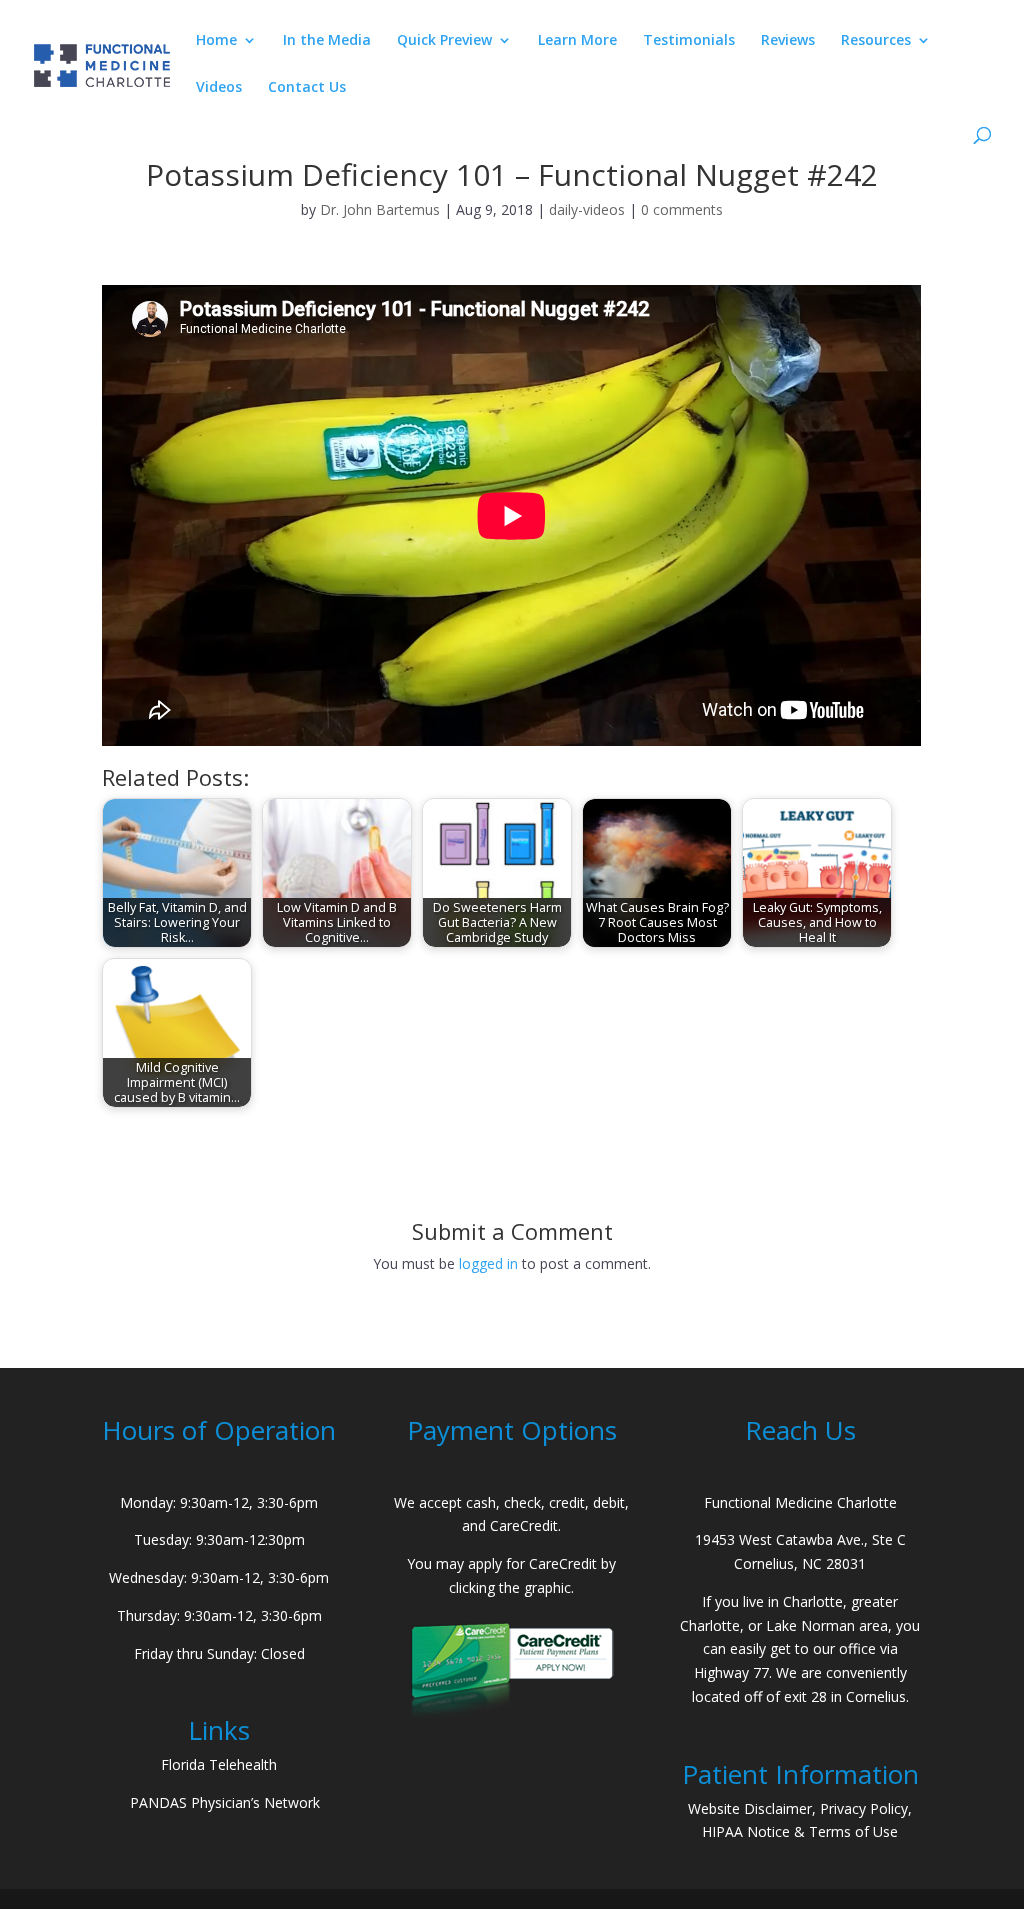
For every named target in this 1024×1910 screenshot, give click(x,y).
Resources (876, 41)
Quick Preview (444, 41)
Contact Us (307, 88)
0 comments (682, 209)
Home (216, 41)
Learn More (577, 41)
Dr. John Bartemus (380, 209)
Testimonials (689, 41)
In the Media (327, 41)
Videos (219, 88)
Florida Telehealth (219, 1764)
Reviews (788, 41)
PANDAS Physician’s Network (225, 1802)
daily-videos (587, 209)
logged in (488, 1263)
